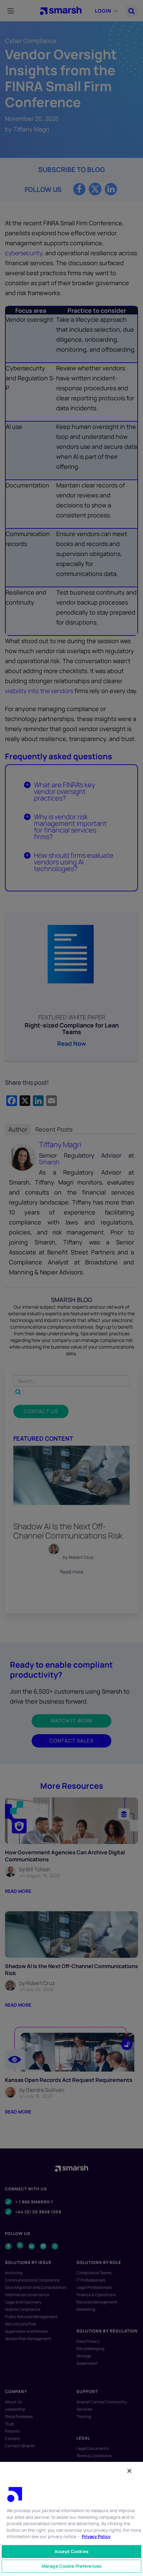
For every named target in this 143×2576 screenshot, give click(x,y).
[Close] (129, 2471)
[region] (71, 2519)
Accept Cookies (71, 2551)
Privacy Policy (96, 2536)
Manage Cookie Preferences (71, 2566)
